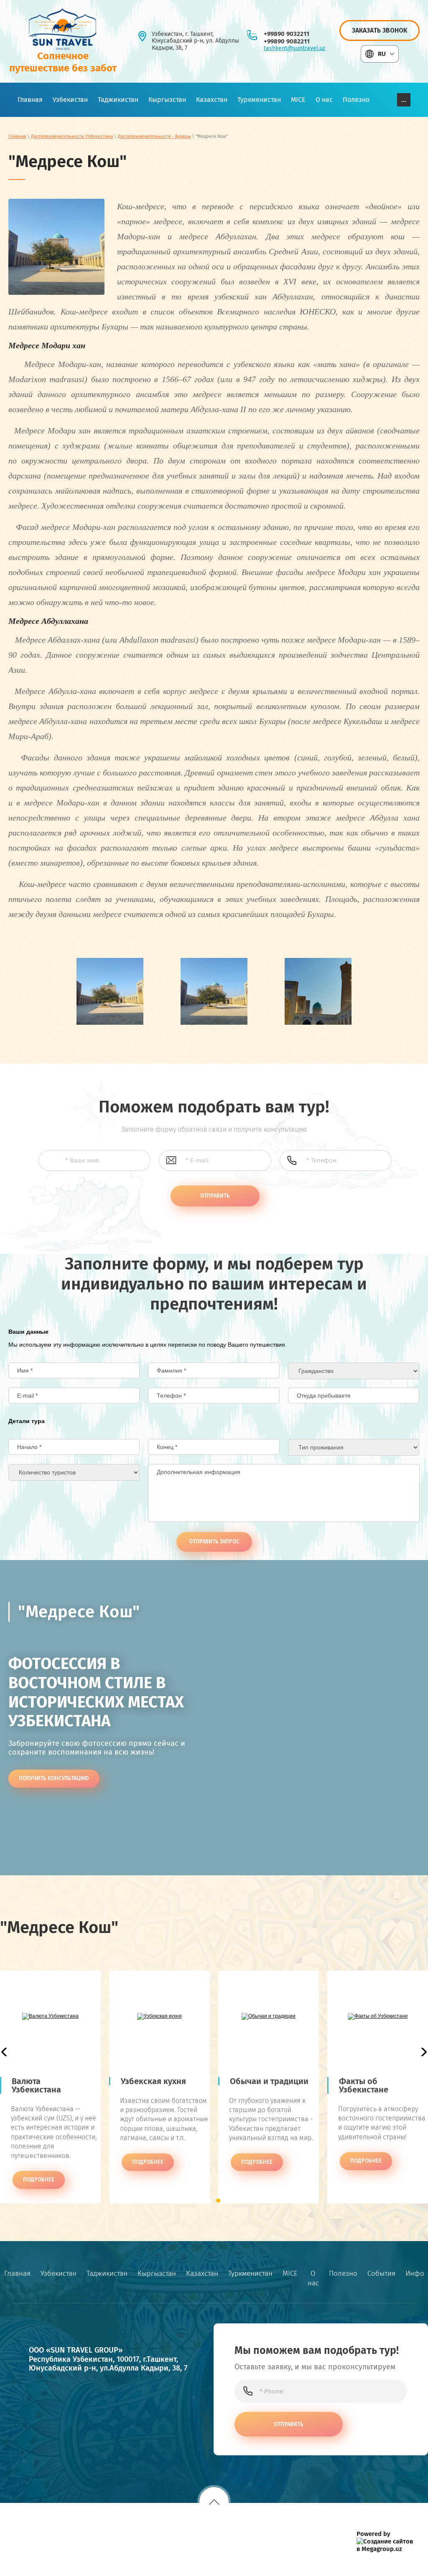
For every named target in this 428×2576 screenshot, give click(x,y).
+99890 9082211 (287, 41)
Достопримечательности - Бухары (154, 136)
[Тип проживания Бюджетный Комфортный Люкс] (354, 1447)
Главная (17, 136)
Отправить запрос (214, 1541)
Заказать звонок (380, 30)
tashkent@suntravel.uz (294, 48)
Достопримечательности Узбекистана (72, 136)
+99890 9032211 (287, 34)
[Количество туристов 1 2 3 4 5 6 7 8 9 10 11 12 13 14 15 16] (74, 1472)
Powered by (373, 2534)
